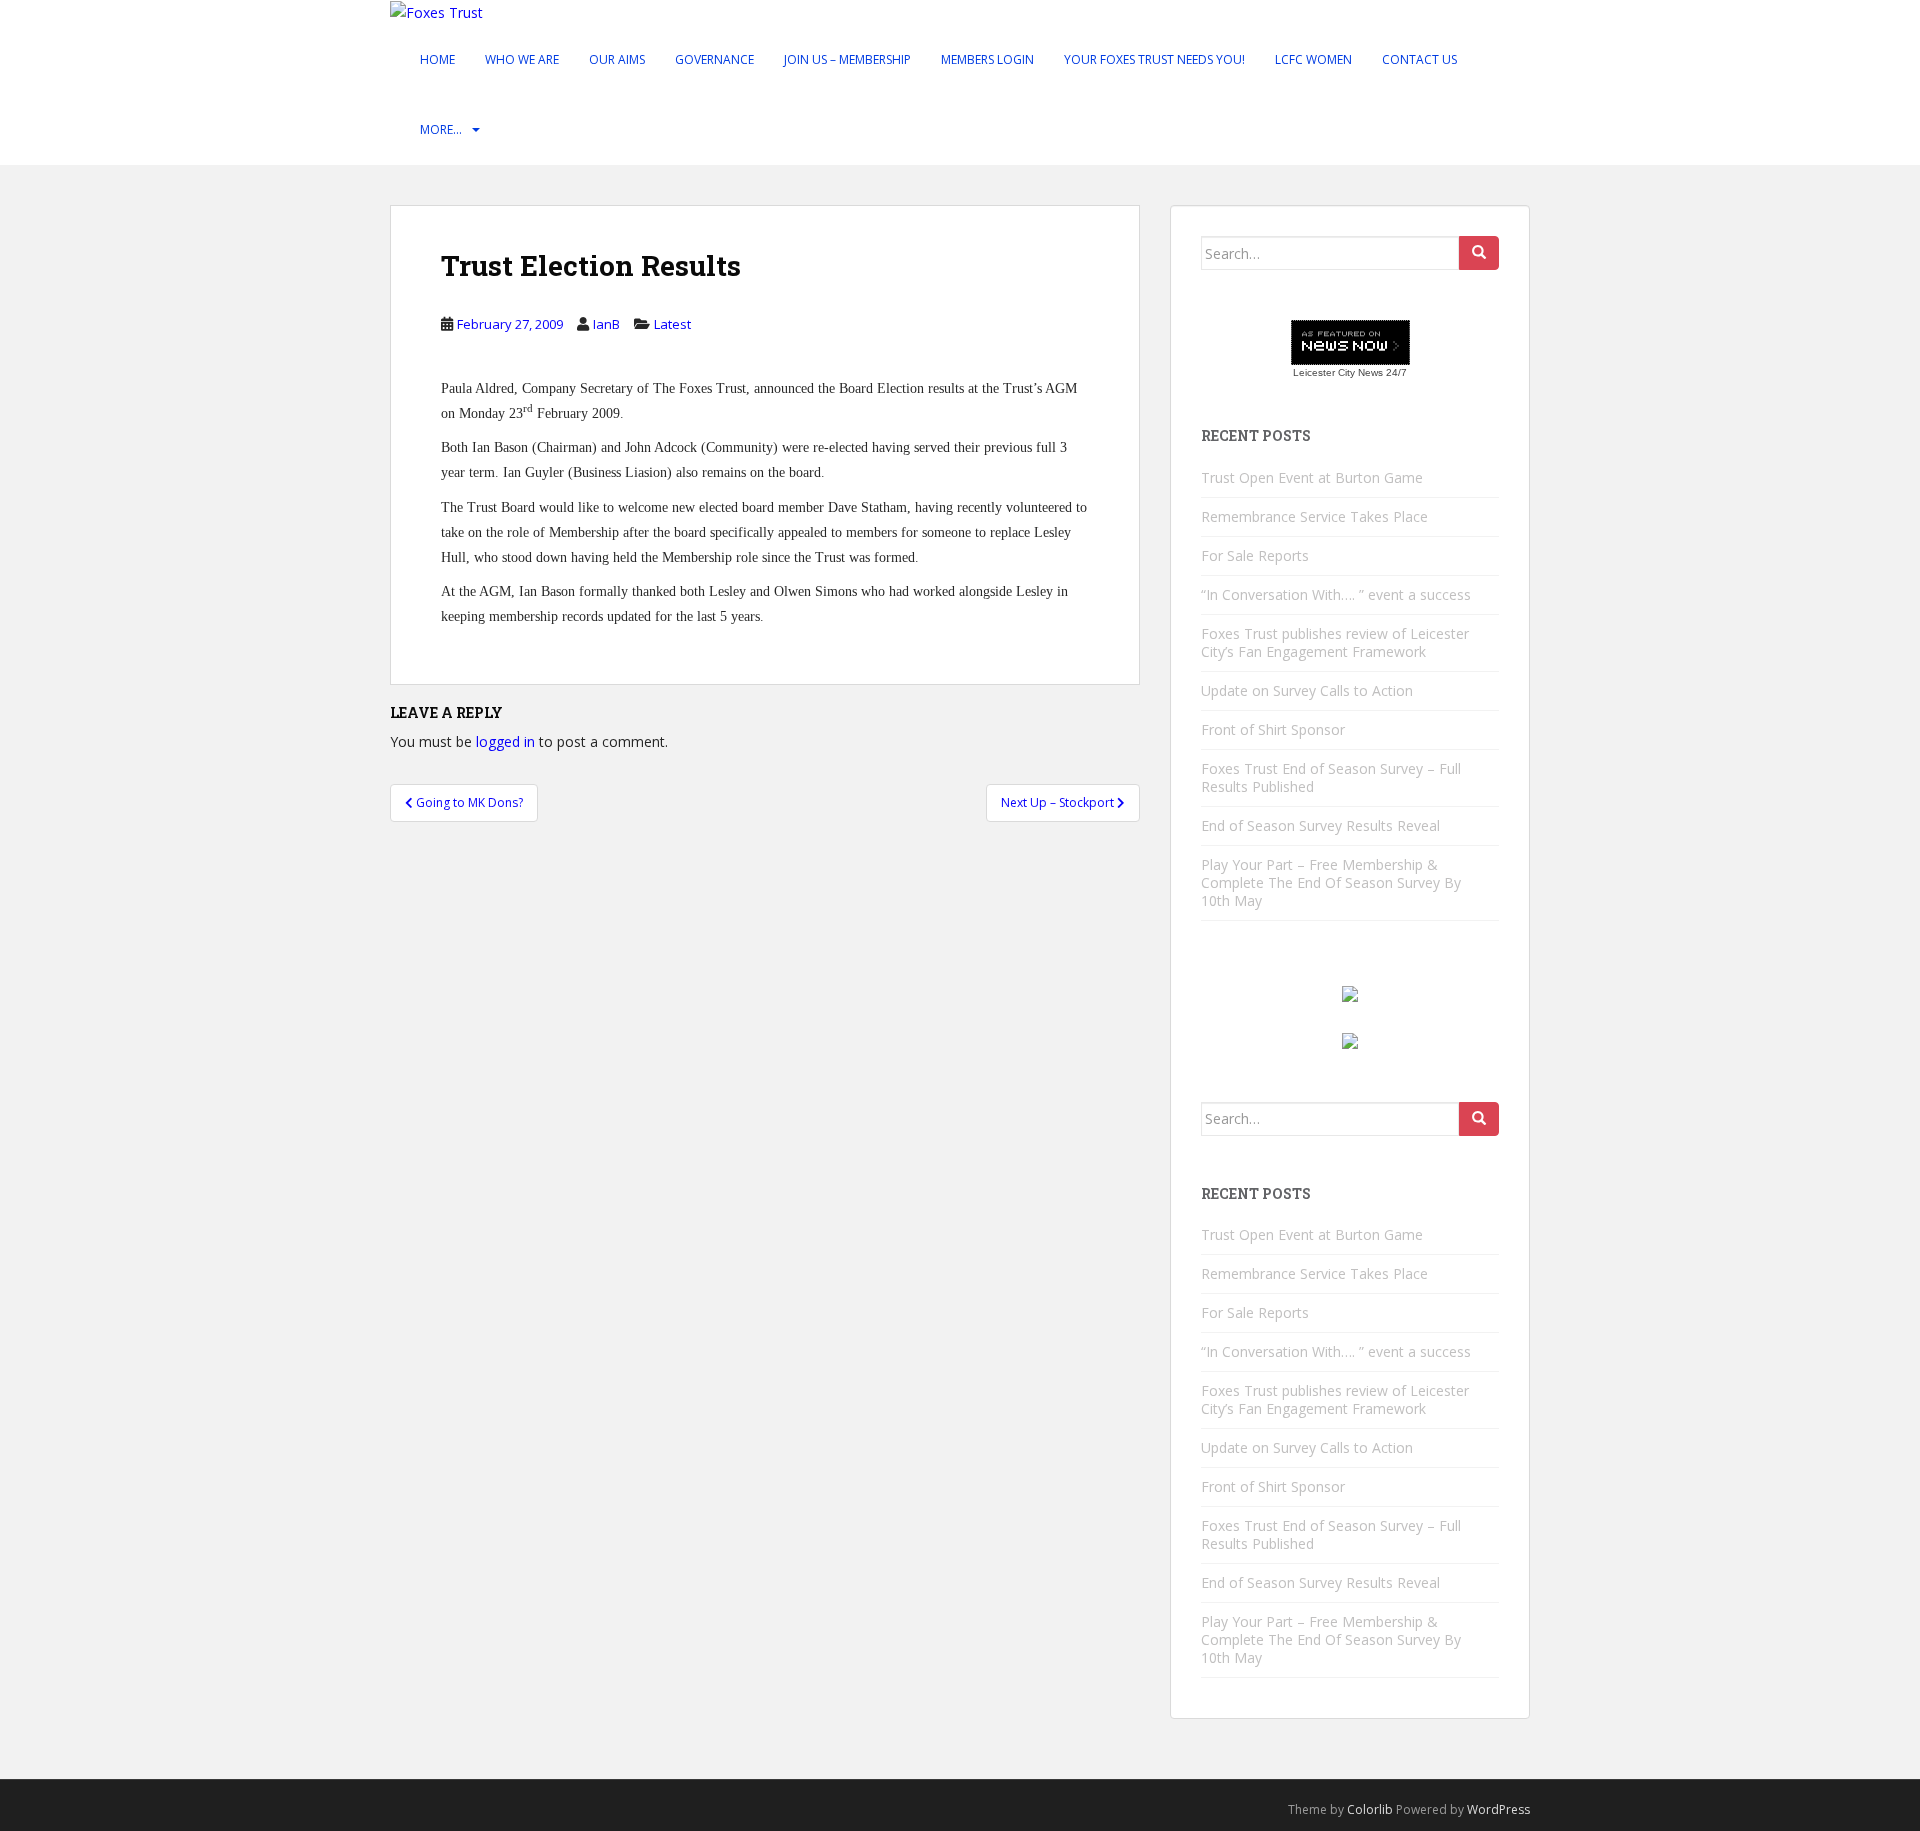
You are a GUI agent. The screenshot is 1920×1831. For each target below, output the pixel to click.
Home (437, 59)
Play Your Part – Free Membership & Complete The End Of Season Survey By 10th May (1331, 882)
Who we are (522, 59)
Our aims (617, 59)
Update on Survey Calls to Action (1307, 690)
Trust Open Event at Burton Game (1312, 477)
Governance (714, 59)
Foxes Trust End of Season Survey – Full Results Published (1331, 777)
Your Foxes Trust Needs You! (1154, 59)
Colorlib (1370, 1809)
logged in (505, 741)
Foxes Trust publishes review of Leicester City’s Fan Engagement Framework (1335, 642)
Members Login (987, 59)
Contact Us (1419, 59)
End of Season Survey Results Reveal (1320, 825)
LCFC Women (1313, 59)
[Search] (1479, 253)
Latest (672, 324)
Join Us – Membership (847, 59)
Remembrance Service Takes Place (1314, 516)
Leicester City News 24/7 (1350, 372)
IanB (606, 324)
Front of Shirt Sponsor (1273, 729)
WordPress (1498, 1809)
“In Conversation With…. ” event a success (1336, 594)
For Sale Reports (1255, 555)
